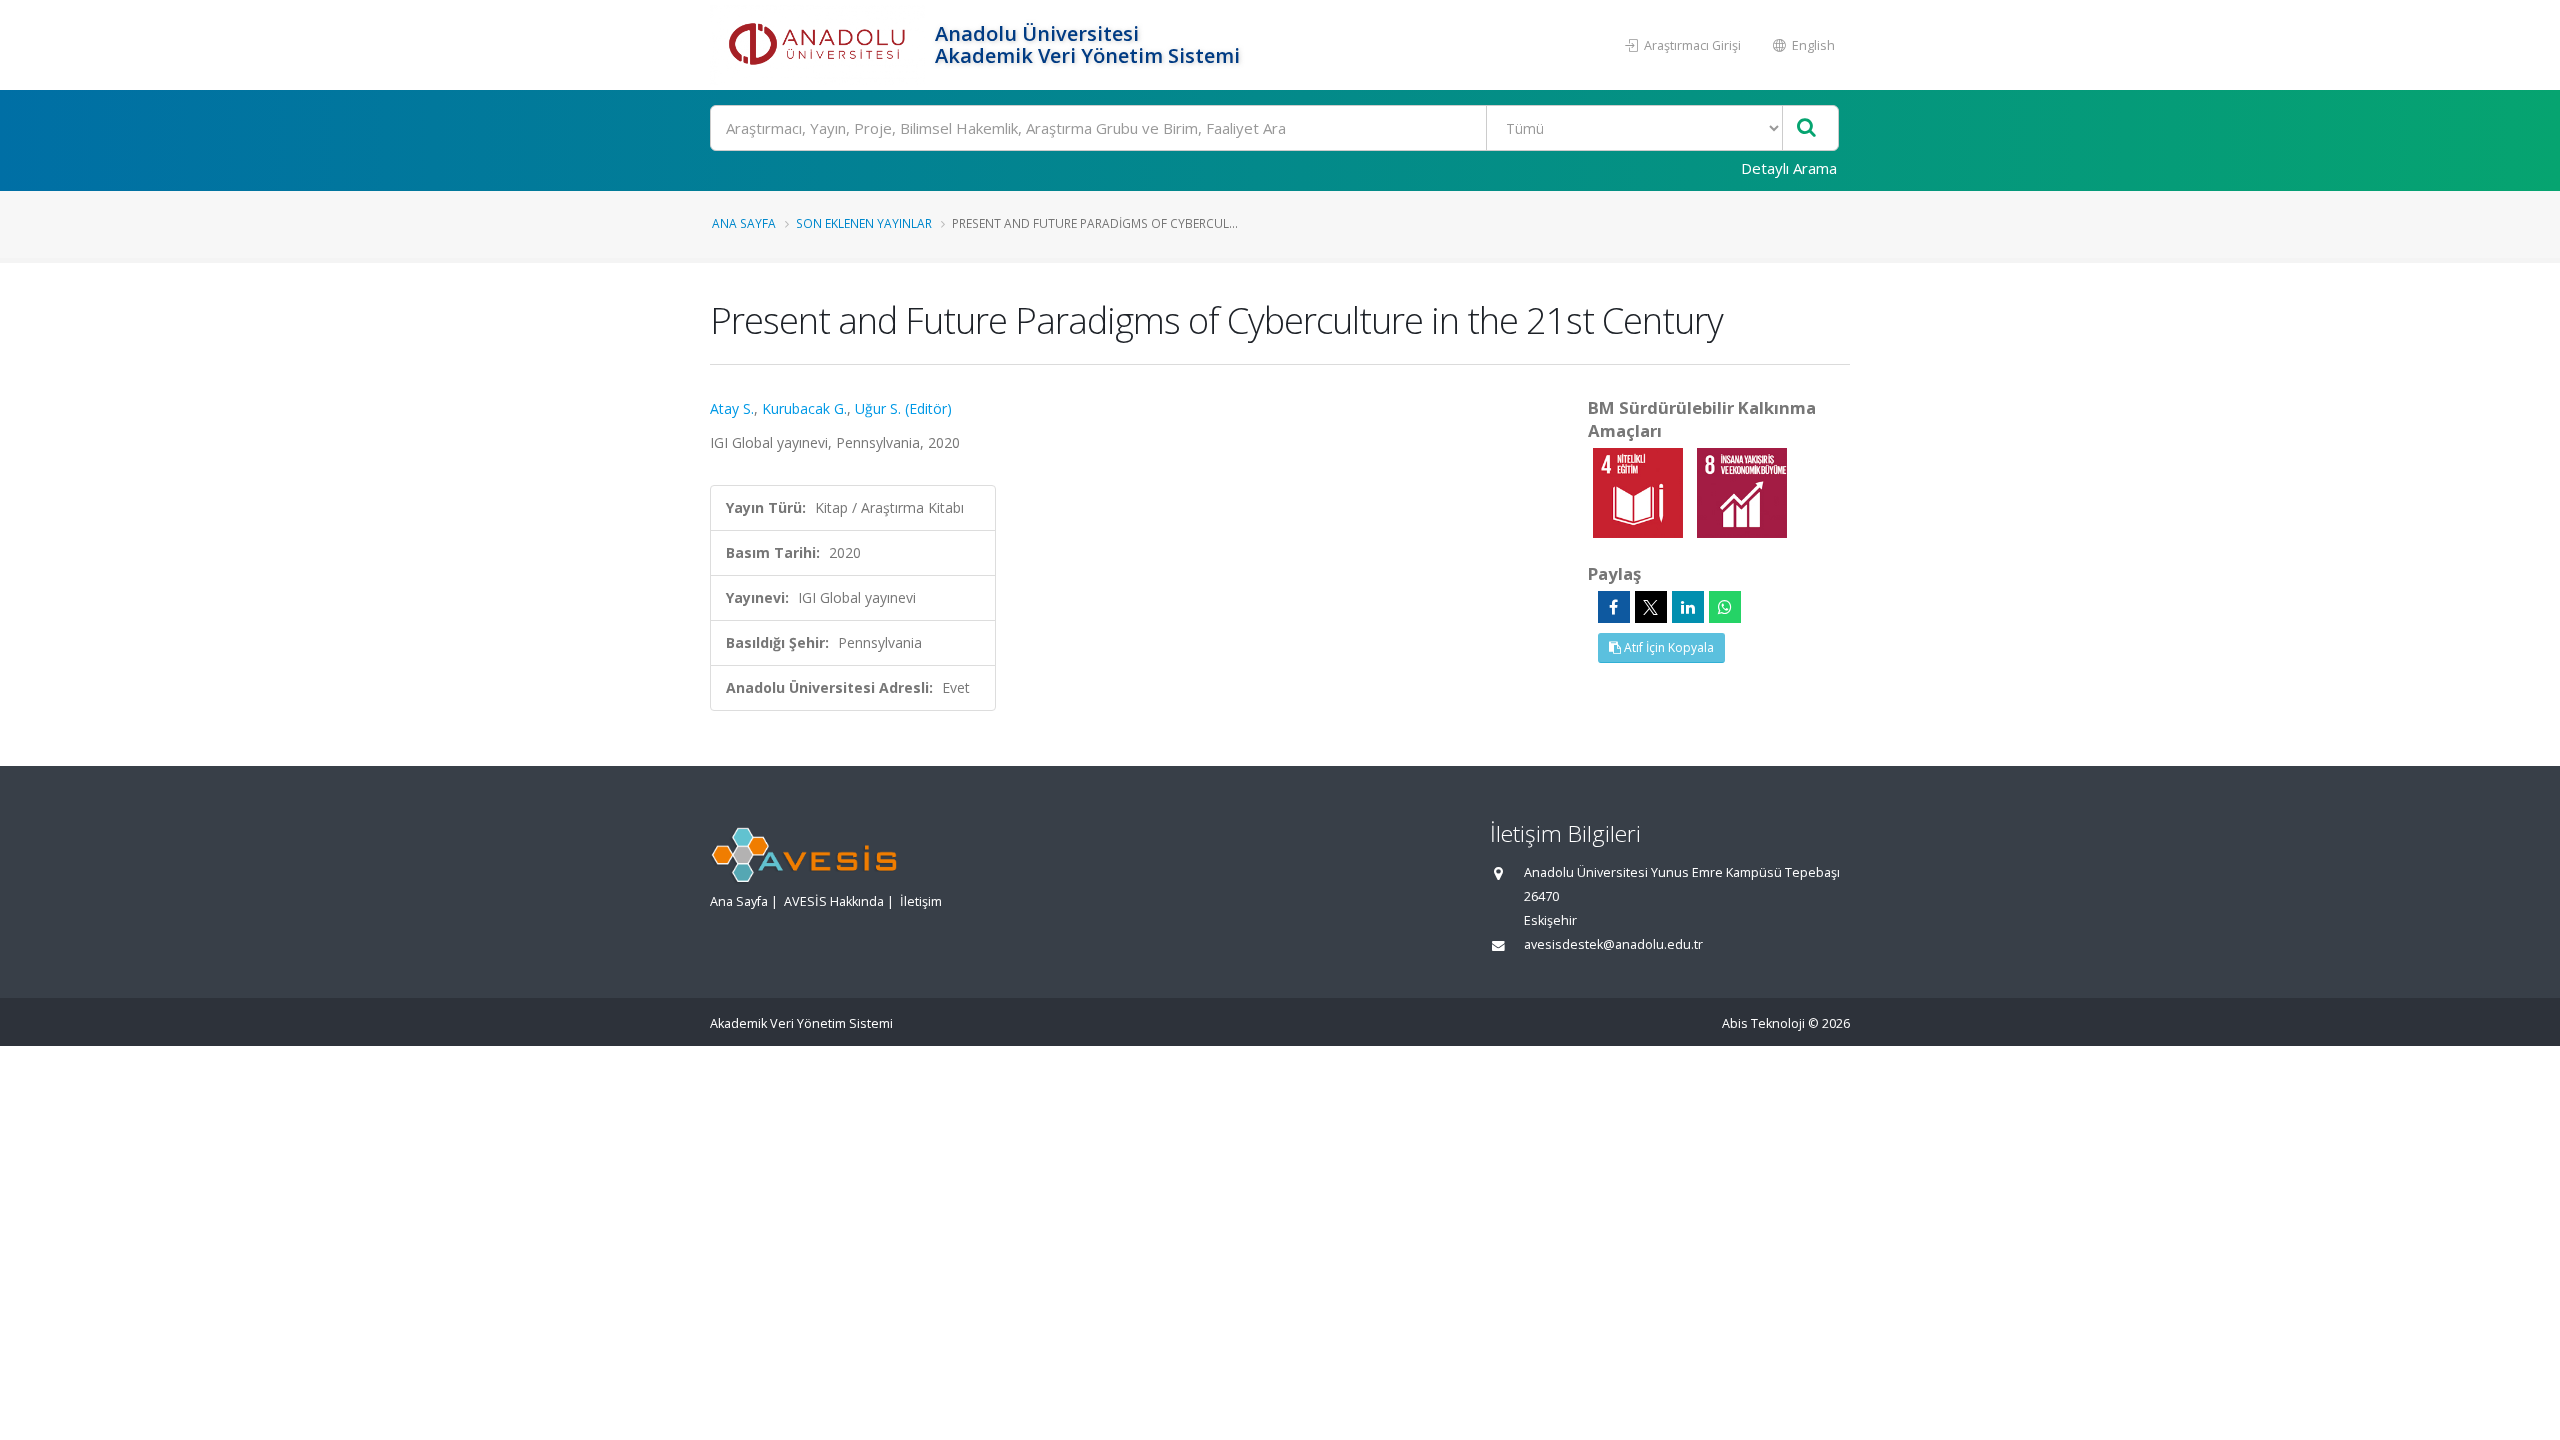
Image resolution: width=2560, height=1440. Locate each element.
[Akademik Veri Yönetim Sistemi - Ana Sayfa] (820, 45)
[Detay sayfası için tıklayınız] (1640, 491)
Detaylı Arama (1789, 168)
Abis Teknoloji (1763, 1023)
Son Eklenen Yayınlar (864, 223)
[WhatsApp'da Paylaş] (1725, 607)
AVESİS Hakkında (834, 901)
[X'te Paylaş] (1651, 607)
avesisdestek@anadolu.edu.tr (1613, 944)
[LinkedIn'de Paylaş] (1688, 607)
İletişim (921, 901)
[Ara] (1806, 128)
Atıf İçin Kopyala (1667, 647)
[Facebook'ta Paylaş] (1614, 607)
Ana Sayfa (744, 223)
